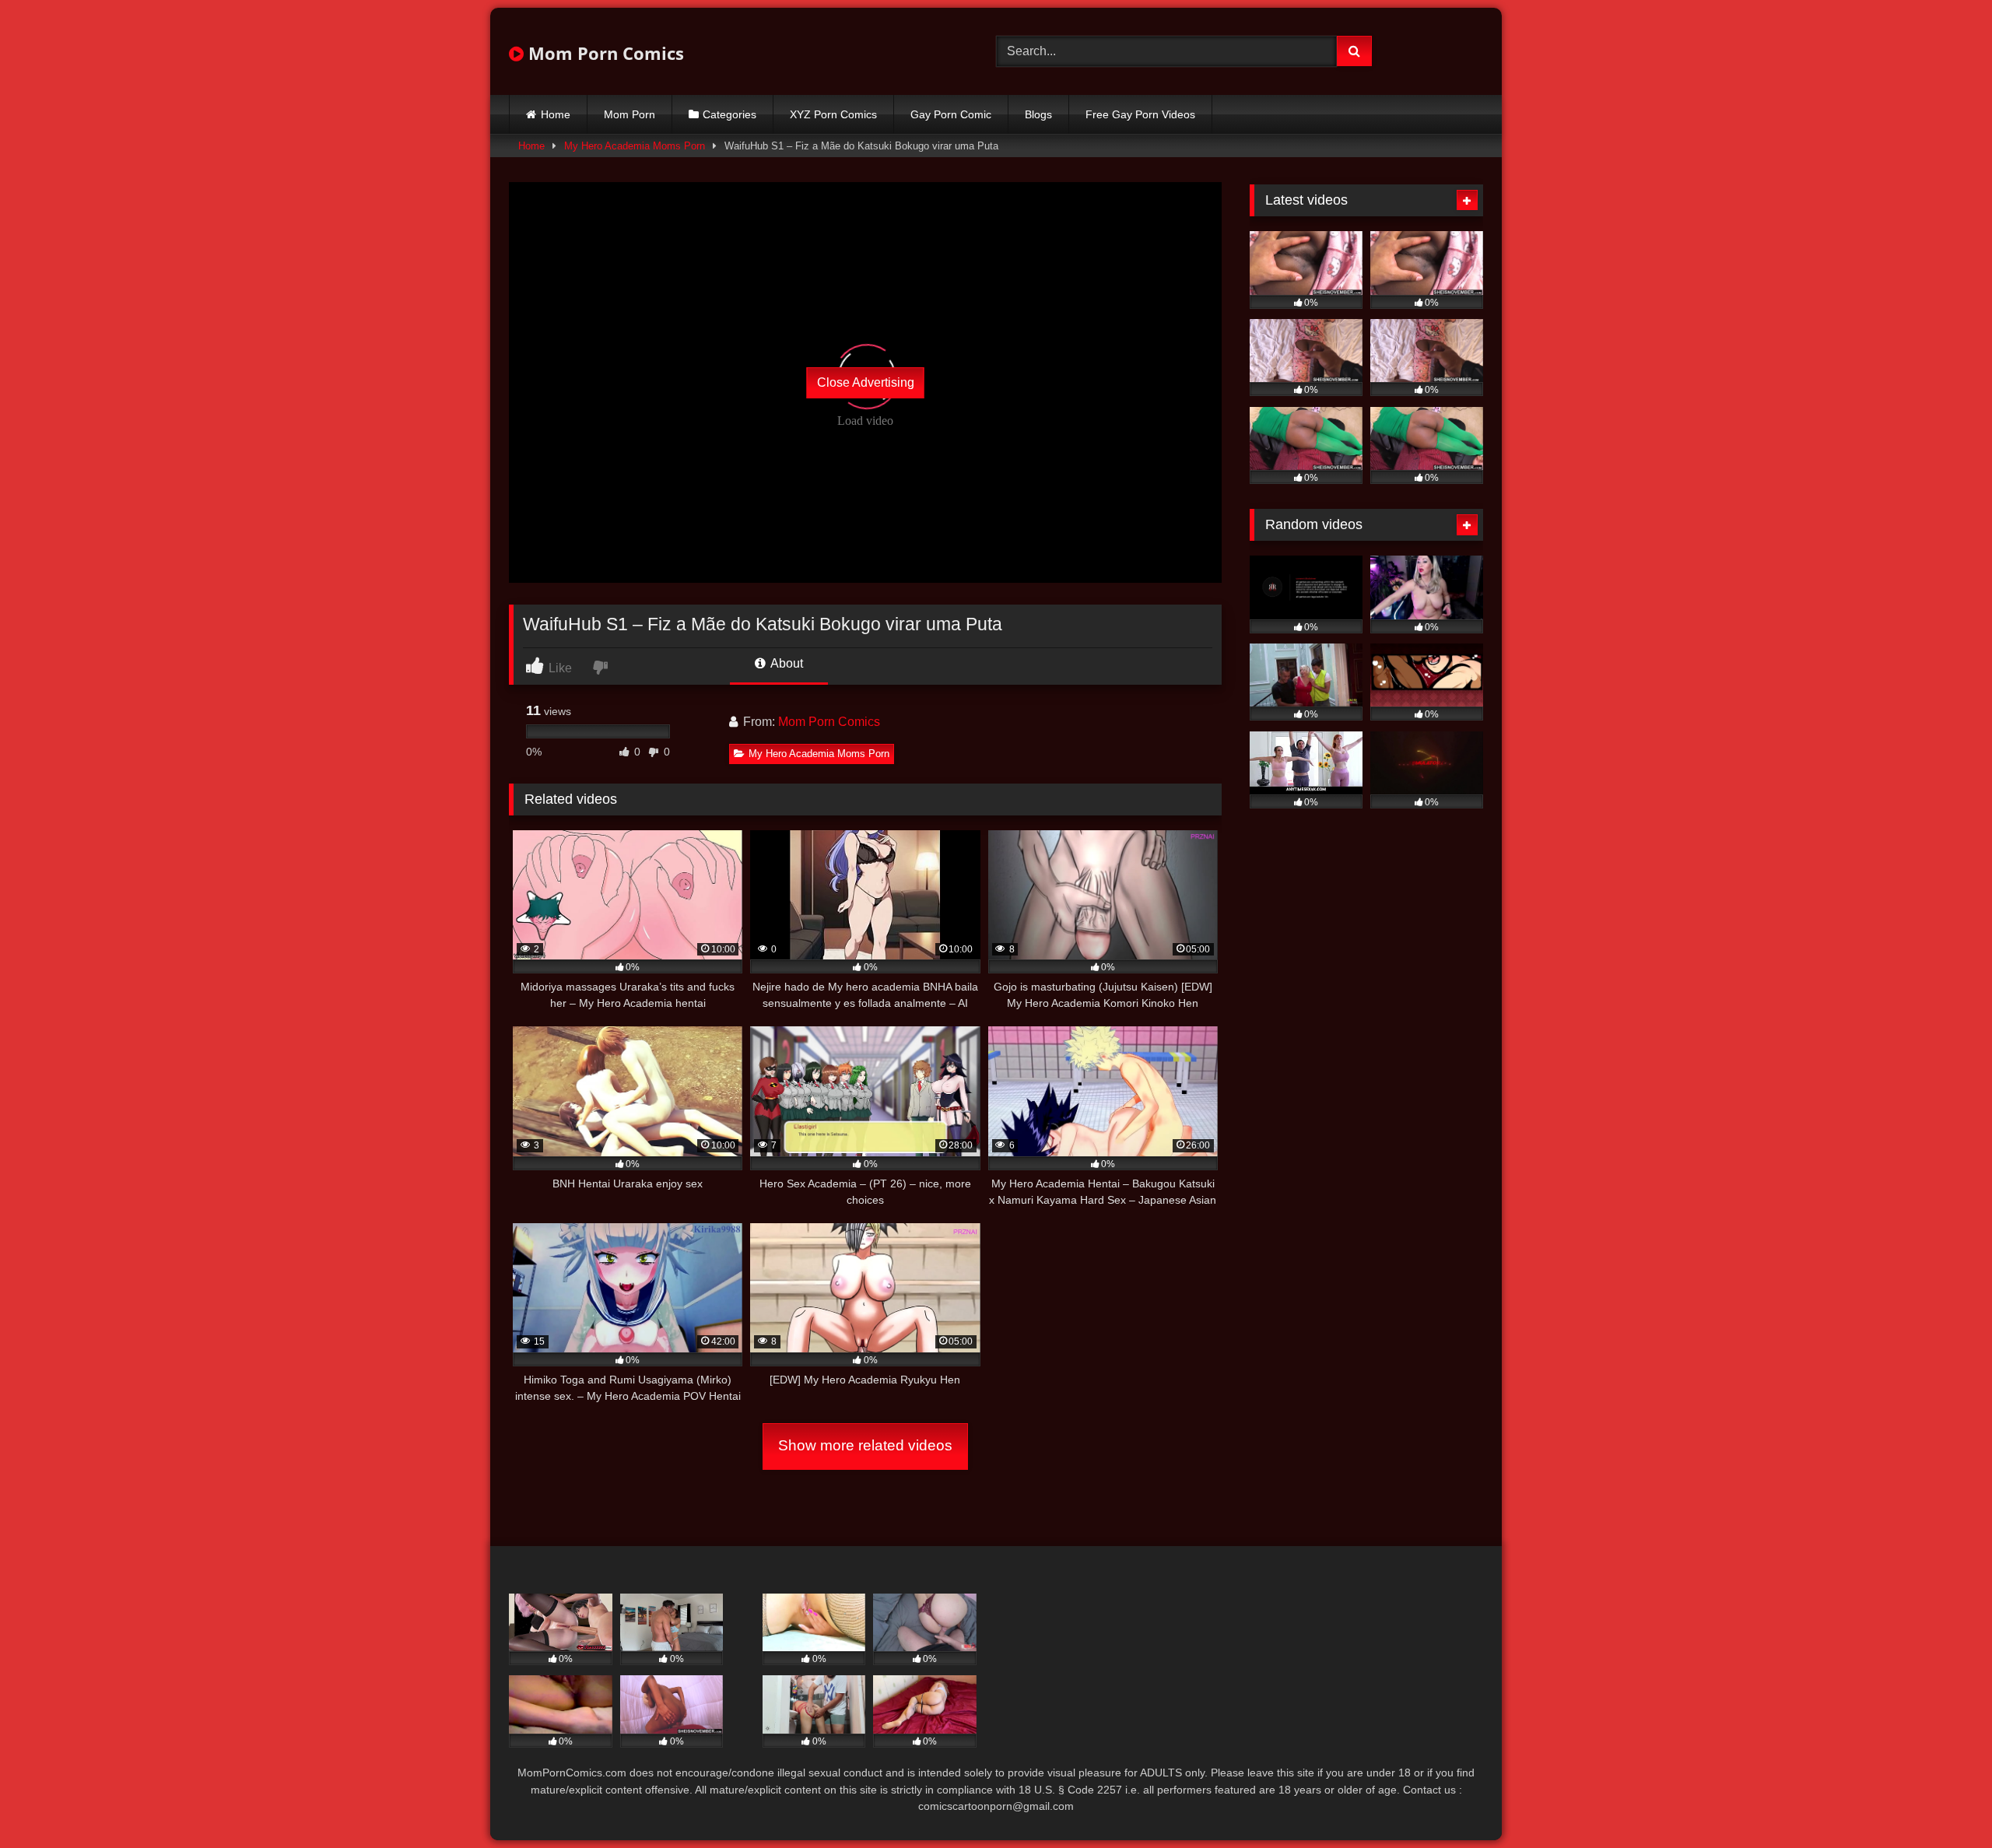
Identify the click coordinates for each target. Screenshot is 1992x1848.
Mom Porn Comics (604, 53)
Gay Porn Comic (951, 114)
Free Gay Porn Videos (1140, 114)
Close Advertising (866, 382)
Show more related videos (865, 1445)
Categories (729, 114)
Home (556, 114)
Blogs (1038, 114)
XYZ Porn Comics (833, 114)
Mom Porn (630, 114)
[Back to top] (1944, 1802)
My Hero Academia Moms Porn (635, 146)
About (786, 663)
